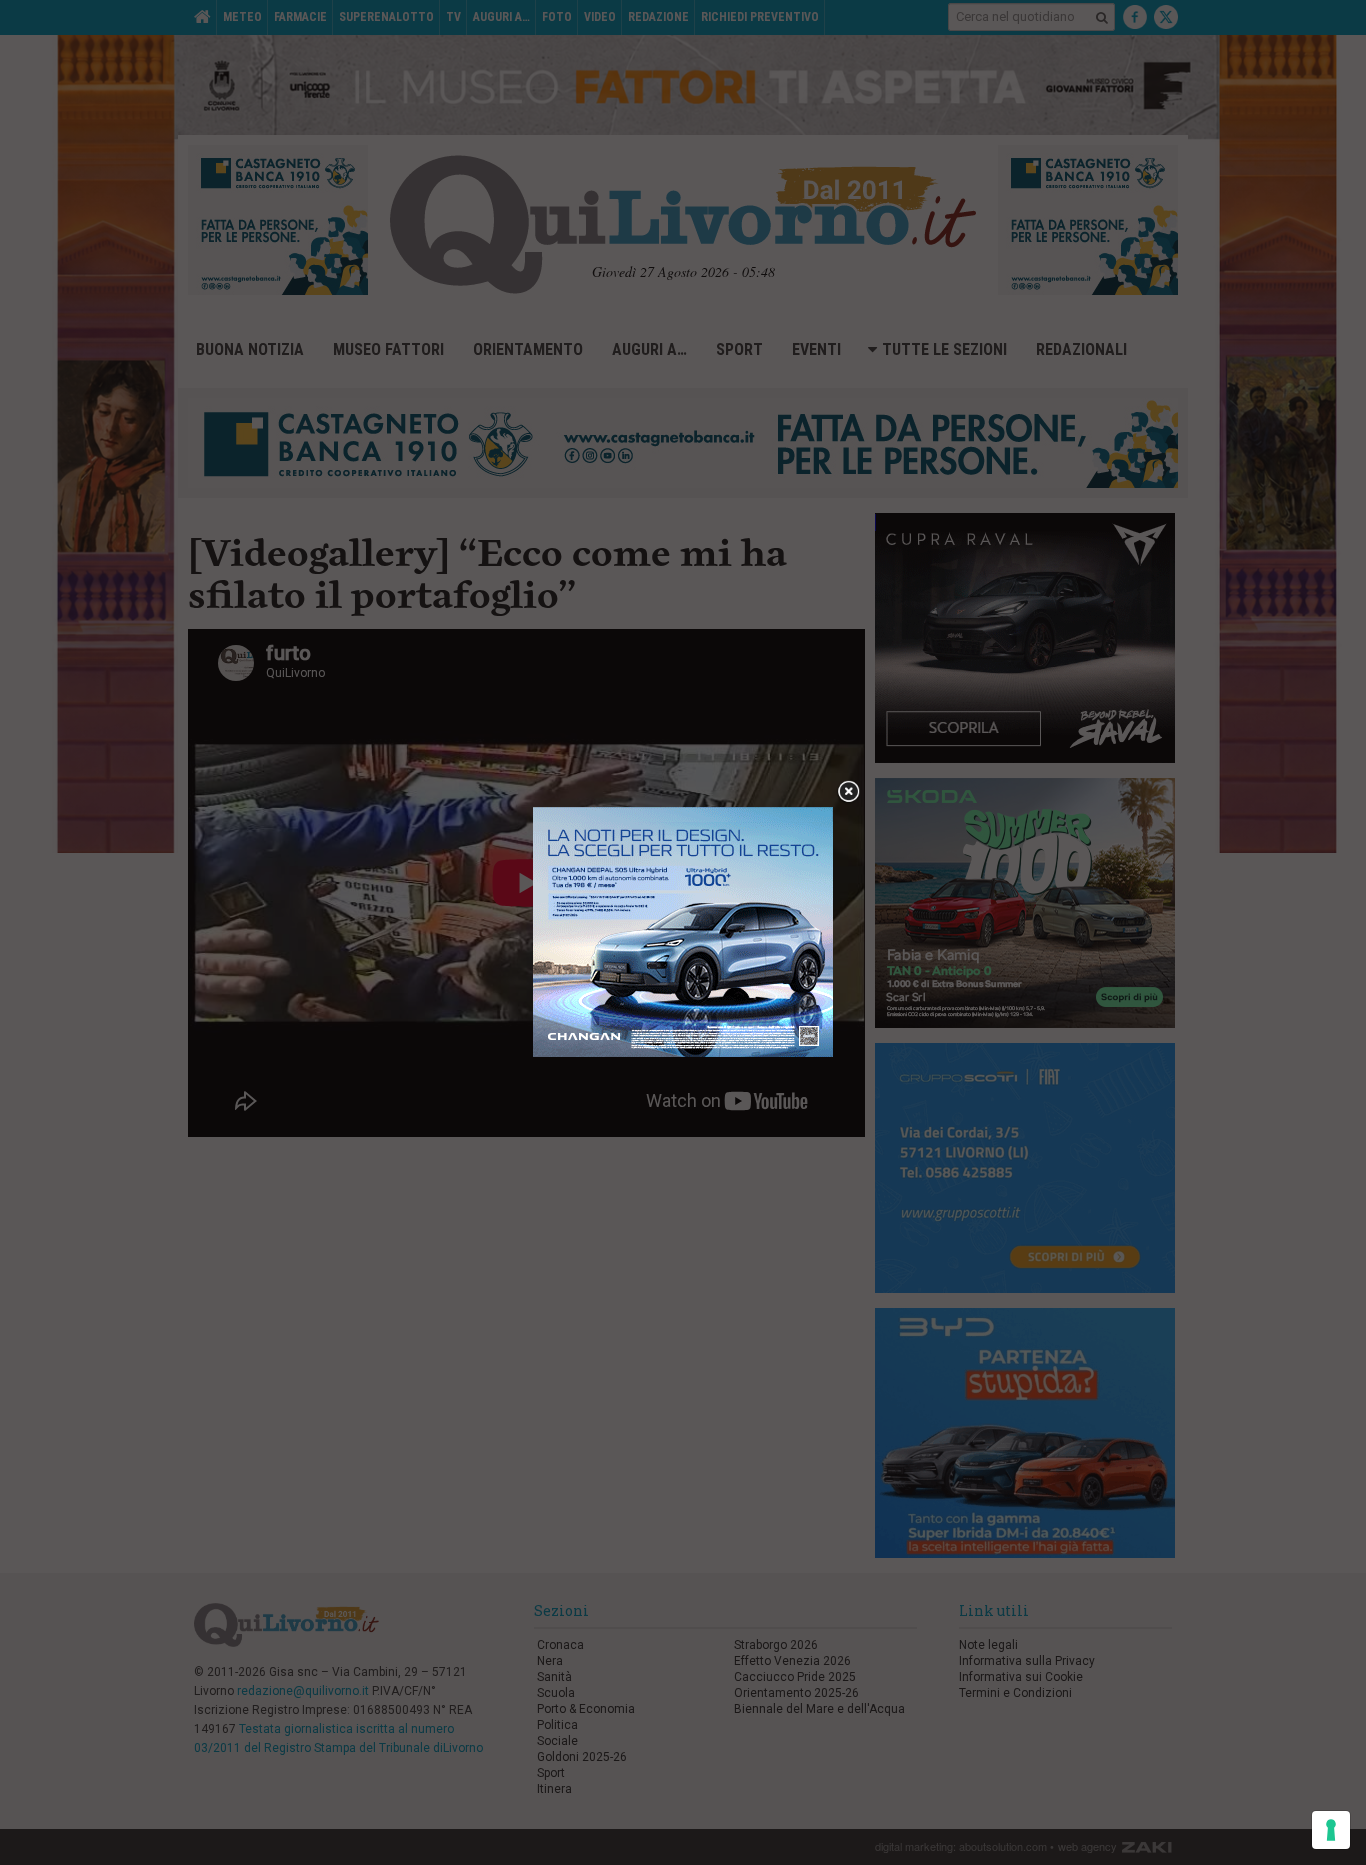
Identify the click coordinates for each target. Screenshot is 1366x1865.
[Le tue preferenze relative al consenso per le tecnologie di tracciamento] (1331, 1830)
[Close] (848, 792)
